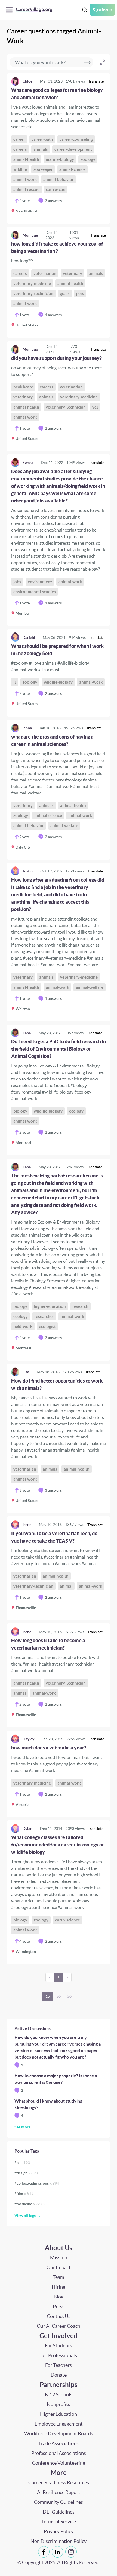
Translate (96, 81)
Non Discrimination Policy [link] (59, 2541)
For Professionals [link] (59, 2355)
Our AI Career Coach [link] (59, 2326)
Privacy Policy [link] (59, 2531)
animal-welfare (64, 826)
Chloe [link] (27, 81)
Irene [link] (27, 1525)
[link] (59, 148)
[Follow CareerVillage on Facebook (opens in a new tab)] (45, 2552)
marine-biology (60, 159)
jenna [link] (27, 728)
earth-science (67, 1920)
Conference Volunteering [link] (59, 2463)
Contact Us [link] (59, 2316)
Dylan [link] (27, 1829)
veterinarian (45, 273)
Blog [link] (59, 2297)
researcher (44, 1316)
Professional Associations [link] (59, 2453)
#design (26, 2173)
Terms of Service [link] (59, 2522)
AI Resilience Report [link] (59, 2492)
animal (66, 1586)
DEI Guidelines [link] (59, 2512)
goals (65, 293)
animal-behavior (59, 179)
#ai (22, 2163)
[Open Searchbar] (85, 10)
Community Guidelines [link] (59, 2502)
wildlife (20, 169)
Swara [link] (28, 463)
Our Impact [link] (59, 2267)
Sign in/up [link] (102, 10)
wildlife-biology (58, 682)
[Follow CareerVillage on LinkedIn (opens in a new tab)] (59, 2552)
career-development (73, 149)
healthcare (23, 387)
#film (24, 2194)
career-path (42, 139)
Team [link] (59, 2277)
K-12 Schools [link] (59, 2394)
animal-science (48, 816)
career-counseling (76, 139)
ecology (76, 1111)
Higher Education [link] (59, 2414)
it (15, 682)
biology (20, 1111)
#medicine (30, 2204)
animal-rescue (26, 189)
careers (20, 149)
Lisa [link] (26, 1372)
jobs (17, 582)
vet (95, 407)
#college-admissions (37, 2183)
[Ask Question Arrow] (87, 62)
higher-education (50, 1306)
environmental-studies (35, 592)
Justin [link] (28, 871)
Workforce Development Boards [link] (59, 2434)
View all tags (25, 2216)
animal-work (25, 179)
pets (80, 293)
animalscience (72, 169)
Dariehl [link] (29, 637)
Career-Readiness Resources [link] (59, 2482)
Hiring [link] (59, 2287)
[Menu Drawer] (10, 10)
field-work (23, 1326)
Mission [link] (59, 2258)
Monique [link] (30, 235)
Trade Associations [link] (59, 2443)
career (19, 139)
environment (40, 582)
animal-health (26, 159)
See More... (24, 2127)
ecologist (47, 1326)
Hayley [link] (28, 1739)
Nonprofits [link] (59, 2404)
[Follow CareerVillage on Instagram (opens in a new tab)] (72, 2552)
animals (41, 149)
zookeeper (43, 169)
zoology (88, 159)
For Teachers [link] (59, 2365)
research (80, 1306)
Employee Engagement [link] (59, 2424)
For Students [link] (59, 2346)
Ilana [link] (27, 1033)
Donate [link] (59, 2375)
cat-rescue (56, 189)
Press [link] (59, 2306)
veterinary (73, 273)
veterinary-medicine (32, 283)
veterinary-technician (33, 293)
